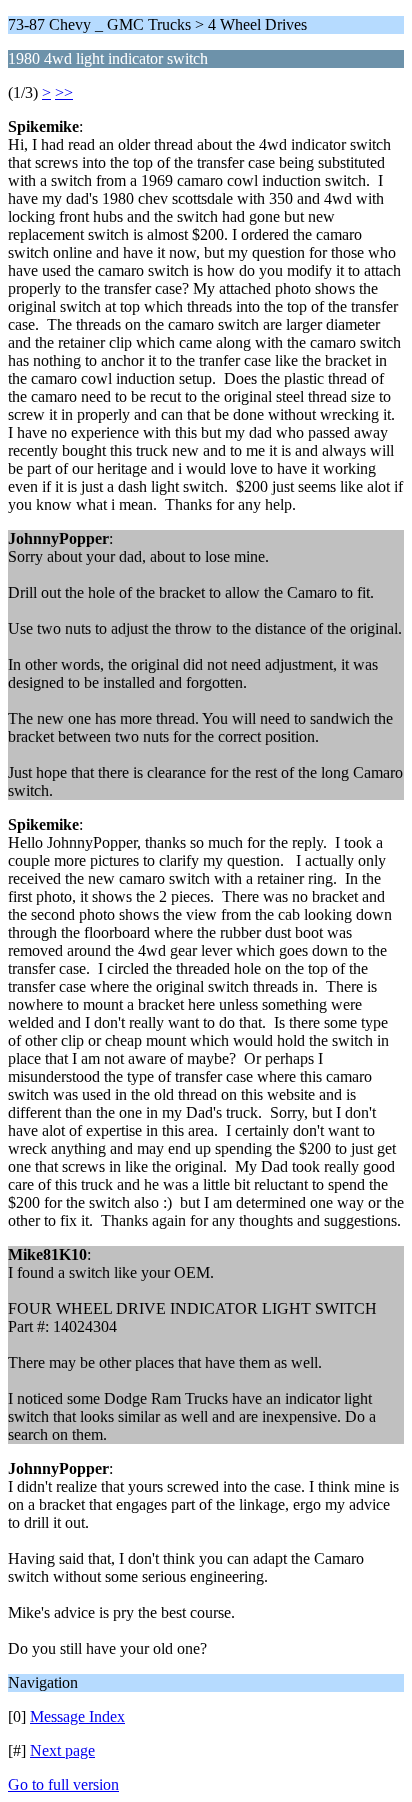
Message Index (77, 1716)
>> (64, 92)
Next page (62, 1750)
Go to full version (63, 1784)
